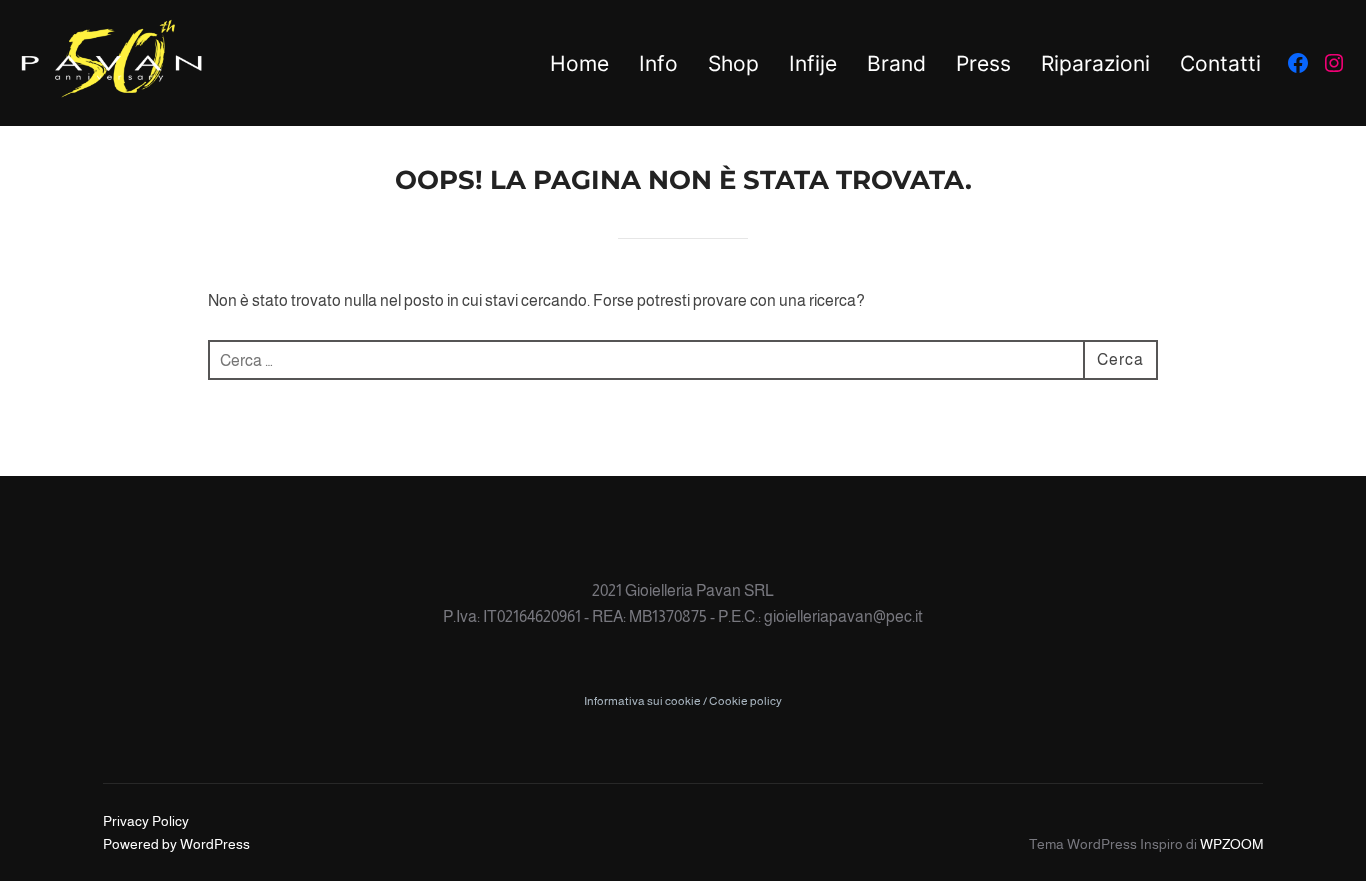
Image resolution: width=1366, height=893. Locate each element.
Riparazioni (1095, 63)
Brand (896, 63)
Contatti (1220, 63)
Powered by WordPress (176, 844)
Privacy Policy (146, 821)
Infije (813, 63)
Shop (733, 63)
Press (983, 63)
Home (579, 63)
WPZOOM (1231, 844)
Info (658, 63)
